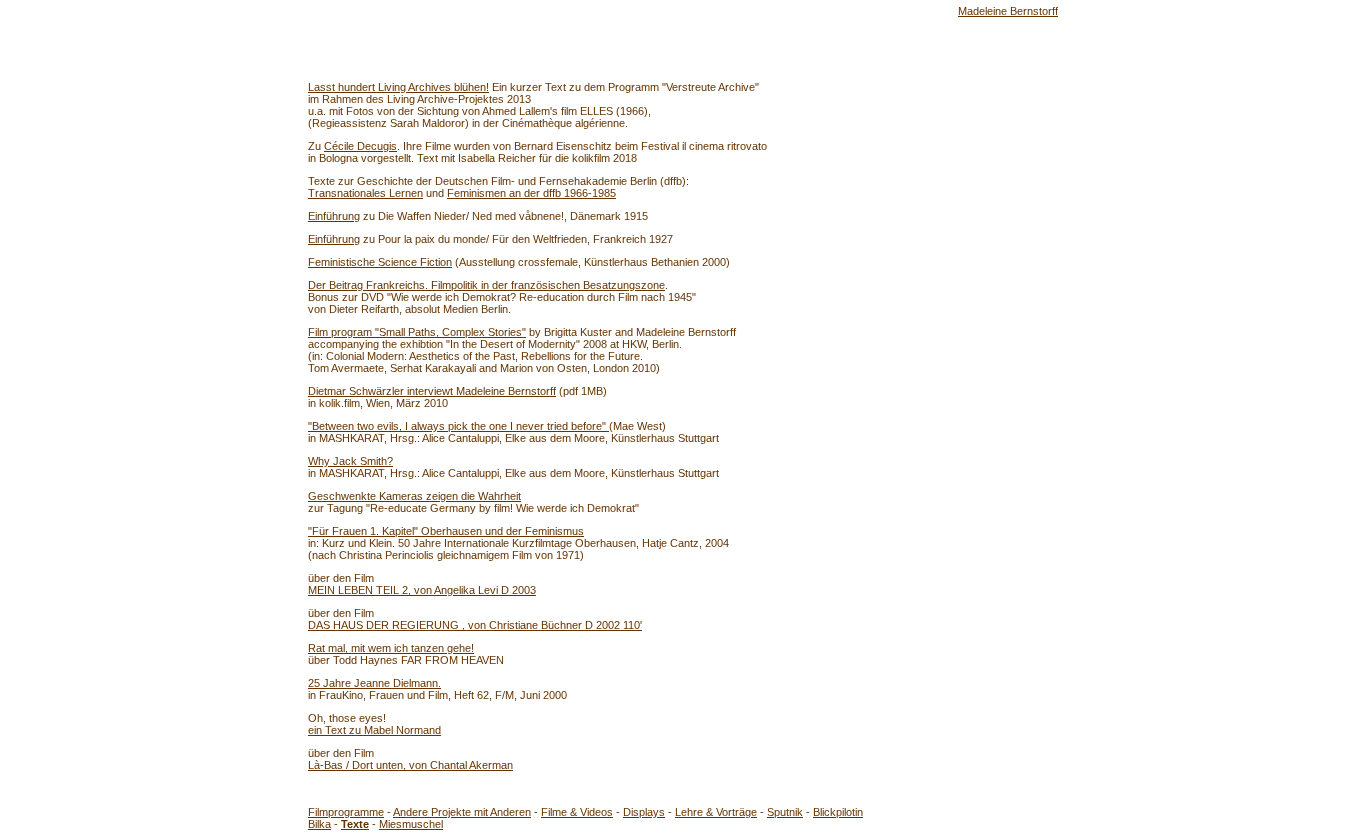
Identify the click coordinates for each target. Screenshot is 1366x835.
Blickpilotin (838, 812)
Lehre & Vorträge (716, 812)
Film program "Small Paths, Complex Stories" (417, 332)
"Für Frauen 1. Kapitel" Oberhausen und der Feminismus (446, 531)
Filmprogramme (346, 812)
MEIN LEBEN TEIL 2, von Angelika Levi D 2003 (422, 590)
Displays (644, 812)
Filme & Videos (577, 812)
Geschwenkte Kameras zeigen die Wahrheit (414, 496)
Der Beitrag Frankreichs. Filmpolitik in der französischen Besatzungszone (486, 285)
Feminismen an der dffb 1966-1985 (531, 193)
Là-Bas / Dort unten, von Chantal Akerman (410, 765)
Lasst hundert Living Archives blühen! (398, 87)
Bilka (319, 824)
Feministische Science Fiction (380, 262)
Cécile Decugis (360, 146)
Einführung (334, 216)
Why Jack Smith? (350, 461)
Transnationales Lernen (365, 193)
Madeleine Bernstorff (1008, 11)
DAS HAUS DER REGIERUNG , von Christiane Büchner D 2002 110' (475, 625)
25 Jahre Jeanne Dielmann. (374, 683)
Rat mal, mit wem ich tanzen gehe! (391, 648)
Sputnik (785, 812)
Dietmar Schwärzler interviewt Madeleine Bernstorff (432, 391)
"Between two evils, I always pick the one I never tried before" (458, 426)
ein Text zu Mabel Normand (374, 730)
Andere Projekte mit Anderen (462, 812)
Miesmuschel (411, 824)
